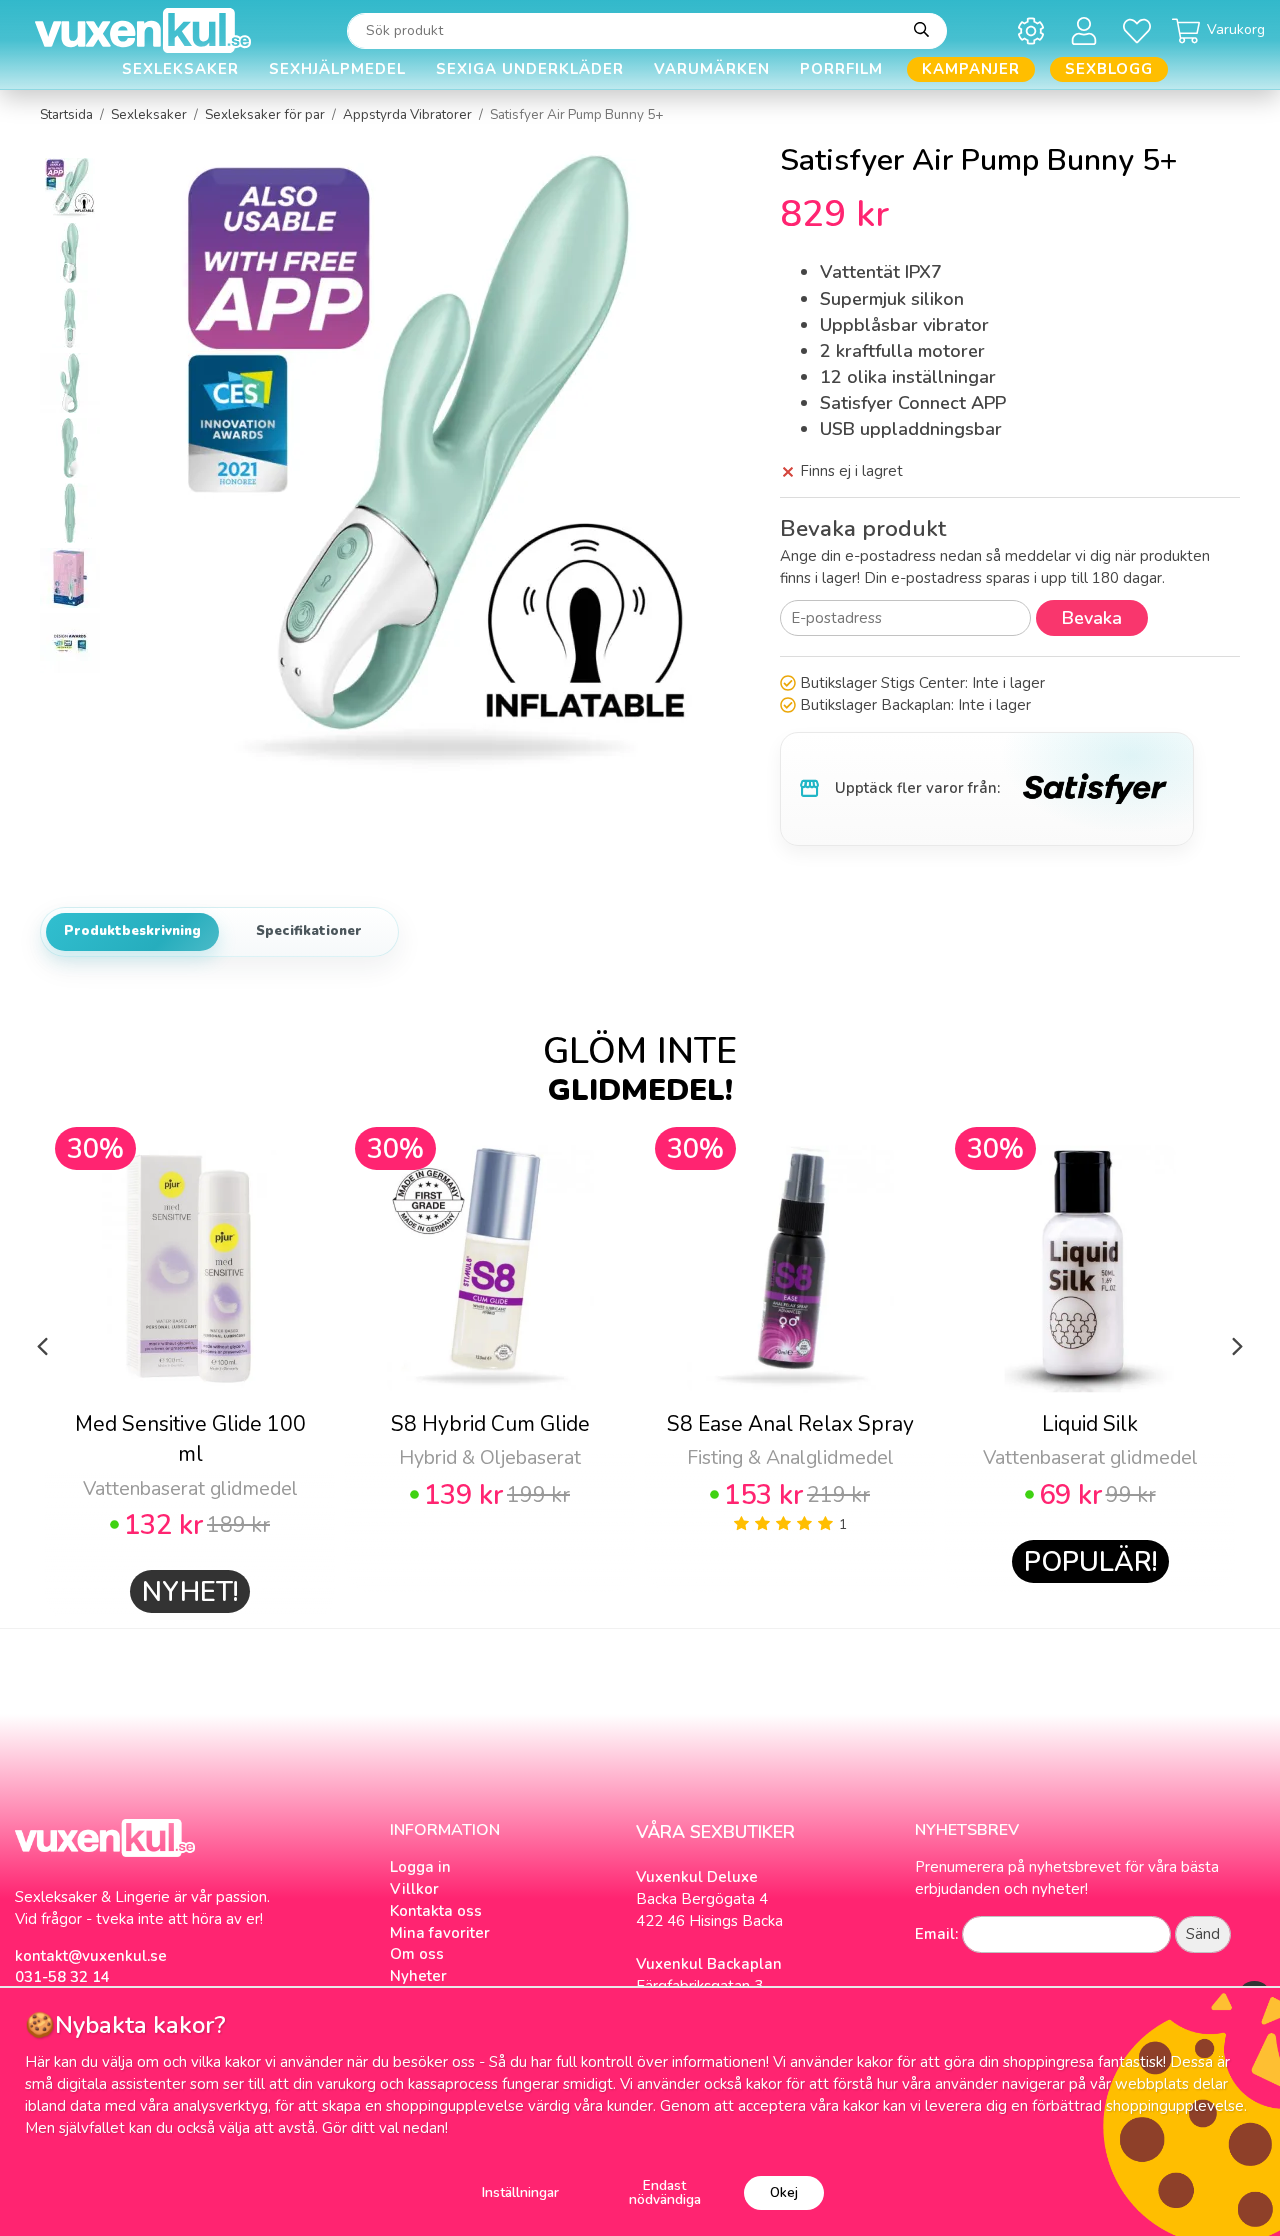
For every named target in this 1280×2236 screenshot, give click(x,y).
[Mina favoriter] (1140, 30)
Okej (784, 2192)
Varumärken (712, 69)
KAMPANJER (971, 69)
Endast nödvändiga (665, 2192)
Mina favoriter (440, 1933)
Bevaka (1092, 618)
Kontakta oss (436, 1911)
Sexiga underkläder (530, 69)
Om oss (417, 1954)
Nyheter (418, 1976)
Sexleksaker (180, 69)
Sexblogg (1109, 69)
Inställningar (520, 2192)
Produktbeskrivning (132, 931)
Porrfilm (841, 69)
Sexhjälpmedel (337, 69)
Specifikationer (309, 931)
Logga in (420, 1867)
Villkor (414, 1889)
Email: (936, 1934)
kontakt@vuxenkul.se (91, 1956)
